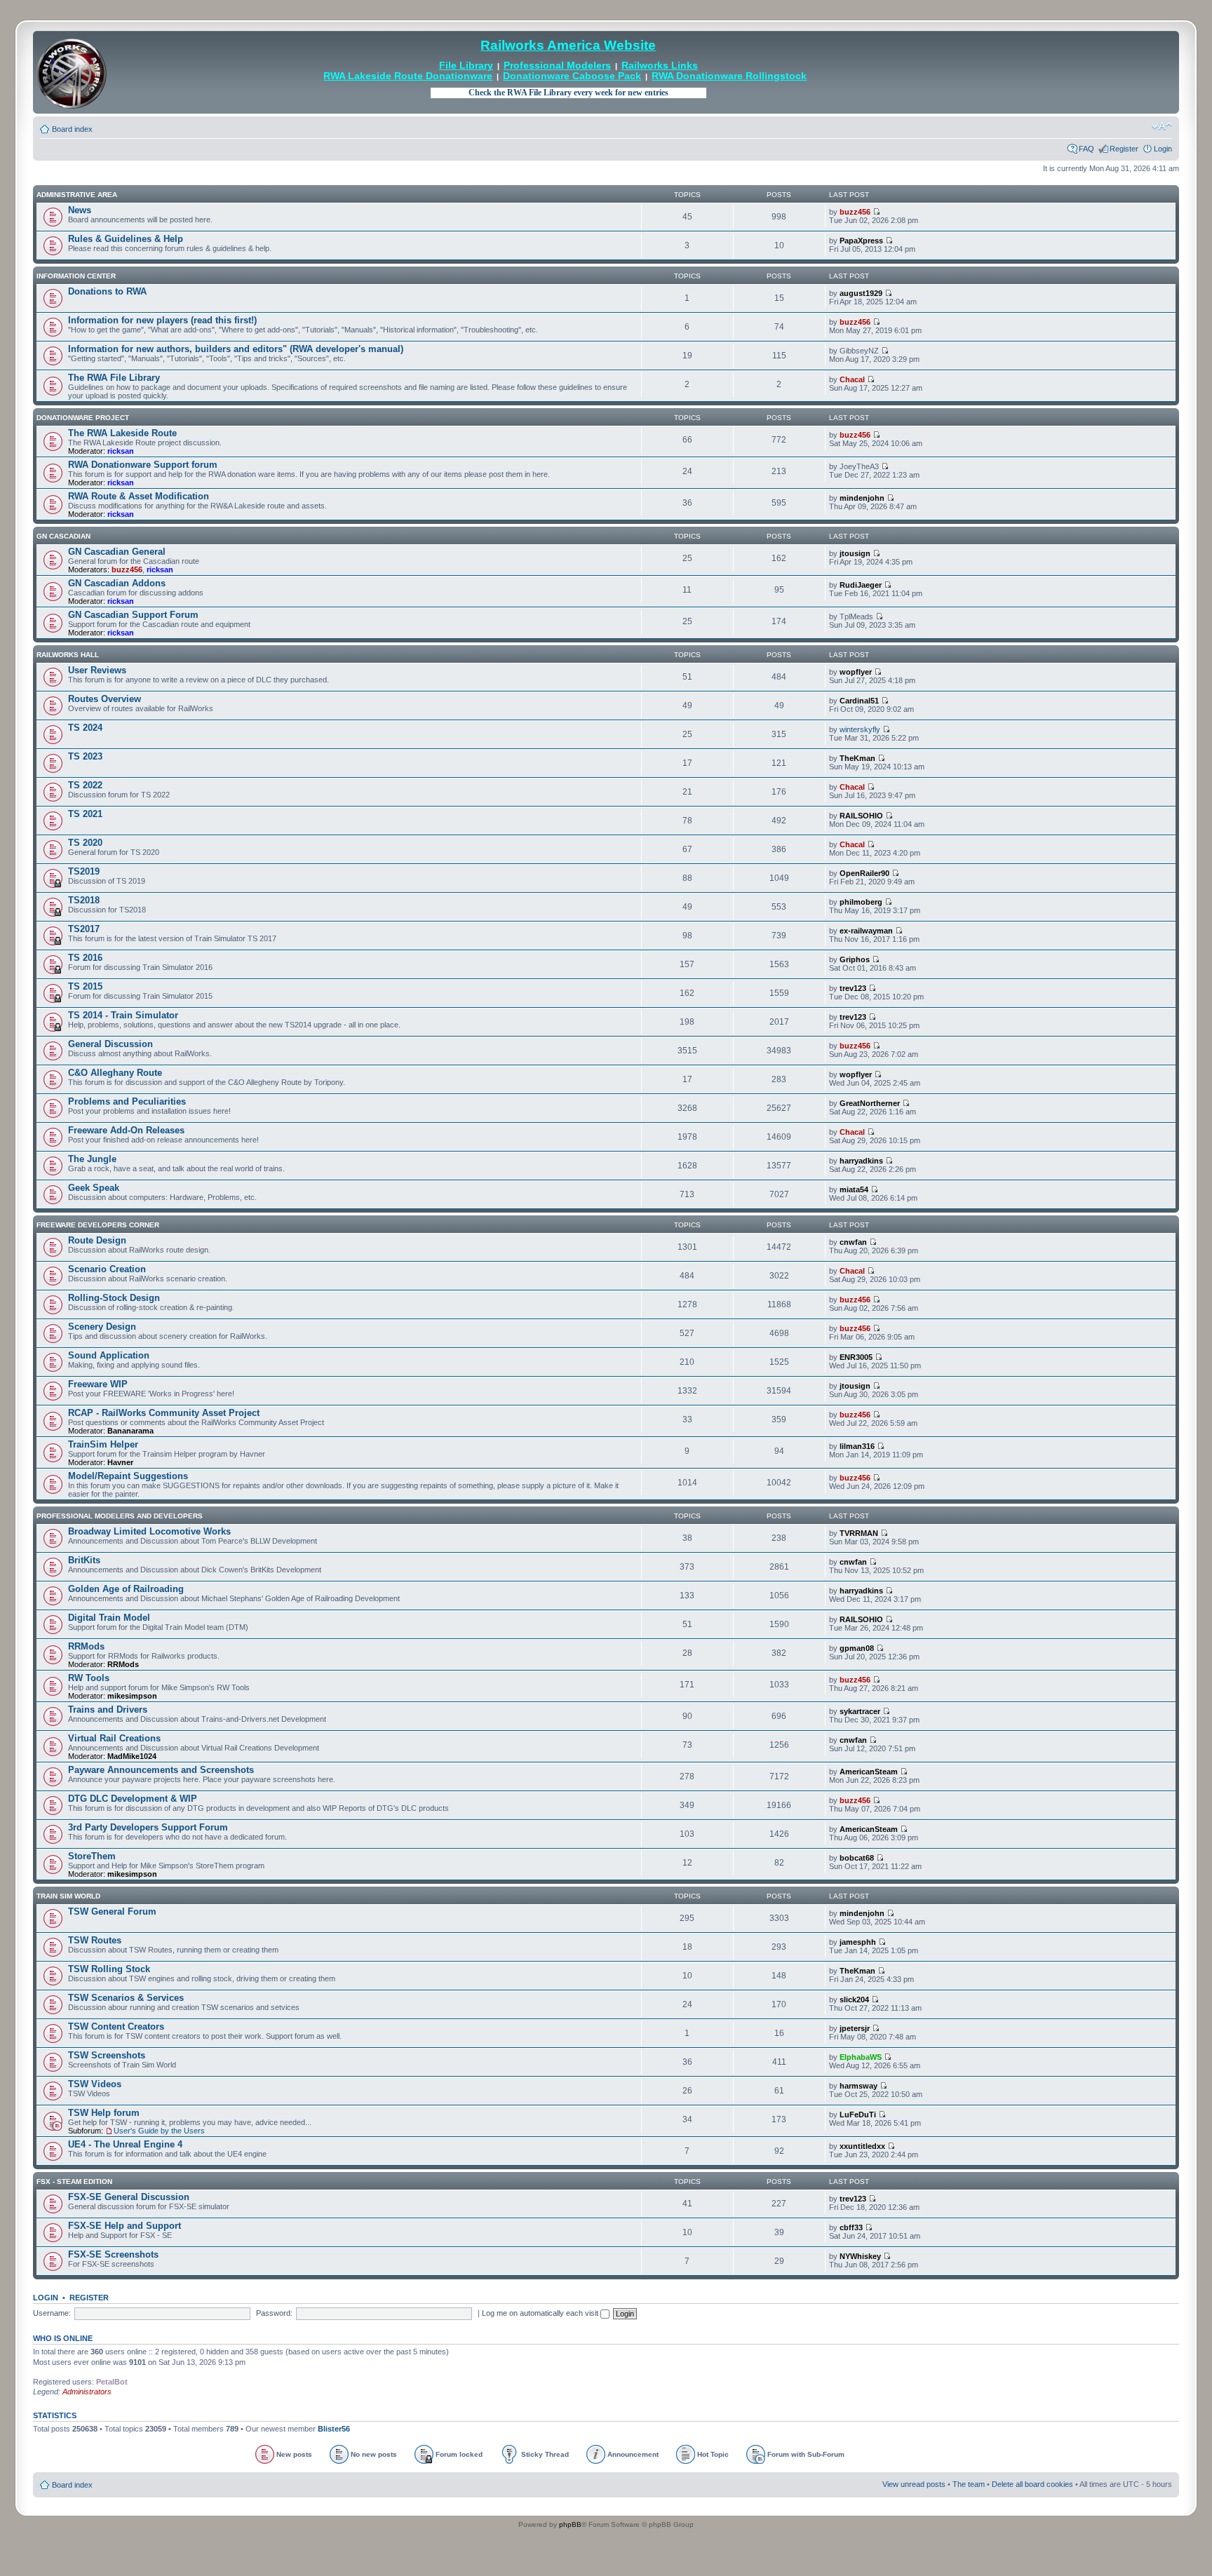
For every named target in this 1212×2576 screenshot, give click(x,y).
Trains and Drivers (108, 1710)
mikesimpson (132, 1696)
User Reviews (97, 670)
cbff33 (851, 2227)
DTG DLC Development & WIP (133, 1799)
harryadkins (861, 1161)
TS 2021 (85, 814)
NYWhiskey (860, 2256)
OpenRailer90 (864, 873)
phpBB (570, 2524)
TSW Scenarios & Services (126, 1998)
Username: (52, 2313)
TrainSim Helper (103, 1444)
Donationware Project (83, 418)
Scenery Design (102, 1327)
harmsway (858, 2086)
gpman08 (857, 1648)
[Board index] (72, 72)
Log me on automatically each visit (541, 2313)
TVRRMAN (859, 1533)
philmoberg (861, 902)
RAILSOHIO (861, 816)
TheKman (857, 758)
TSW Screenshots (107, 2055)
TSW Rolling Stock (109, 1969)
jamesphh (858, 1942)
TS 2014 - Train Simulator (123, 1015)
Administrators (87, 2392)
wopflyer (856, 672)
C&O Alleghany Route (115, 1073)
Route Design (97, 1240)
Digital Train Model (109, 1618)
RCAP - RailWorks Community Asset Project (164, 1413)
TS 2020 (85, 843)
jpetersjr (855, 2028)
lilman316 (857, 1446)
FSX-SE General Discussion (129, 2197)
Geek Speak (94, 1188)
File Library (466, 66)
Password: (274, 2313)
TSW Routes (95, 1940)
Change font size (1162, 126)
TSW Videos (95, 2084)
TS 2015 (85, 986)
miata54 (854, 1189)
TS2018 (84, 900)
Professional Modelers (557, 66)
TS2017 (84, 929)
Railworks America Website (568, 45)
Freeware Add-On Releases (126, 1130)
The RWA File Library (114, 378)
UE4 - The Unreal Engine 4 (125, 2144)
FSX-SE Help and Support (124, 2226)
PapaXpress (861, 241)
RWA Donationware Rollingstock (729, 76)
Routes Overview (105, 699)
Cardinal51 (859, 701)
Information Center (76, 276)
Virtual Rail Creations (114, 1738)
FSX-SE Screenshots (113, 2254)
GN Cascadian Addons (117, 583)
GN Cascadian (63, 536)
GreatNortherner (870, 1103)
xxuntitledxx (862, 2146)
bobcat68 (857, 1858)
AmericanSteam (869, 1772)
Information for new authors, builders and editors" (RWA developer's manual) (236, 349)
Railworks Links (660, 66)
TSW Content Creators (116, 2027)
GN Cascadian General (117, 552)
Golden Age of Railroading (126, 1589)
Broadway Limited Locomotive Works (149, 1531)
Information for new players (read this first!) (162, 320)
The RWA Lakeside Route (122, 433)
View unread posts (914, 2484)
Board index (72, 129)
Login (1163, 149)
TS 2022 (85, 785)
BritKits (84, 1560)
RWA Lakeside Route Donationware (408, 76)
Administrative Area (77, 195)
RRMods (86, 1646)
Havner (120, 1462)
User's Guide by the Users (159, 2131)
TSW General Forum (112, 1911)
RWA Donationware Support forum (143, 465)
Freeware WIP (98, 1384)
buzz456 (855, 212)
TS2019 (84, 871)
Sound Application (109, 1355)
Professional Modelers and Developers (120, 1516)
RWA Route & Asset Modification (139, 496)
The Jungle (92, 1159)
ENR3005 (856, 1357)
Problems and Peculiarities (127, 1101)
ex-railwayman (866, 931)
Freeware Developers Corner (98, 1225)
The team (969, 2484)
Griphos (855, 959)
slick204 (854, 2000)
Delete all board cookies (1032, 2484)
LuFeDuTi (858, 2115)
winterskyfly (860, 729)
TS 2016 (85, 958)
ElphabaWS (861, 2057)
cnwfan (853, 1242)
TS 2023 (85, 756)
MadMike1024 (132, 1756)
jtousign (855, 553)
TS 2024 (85, 728)
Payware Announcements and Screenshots (161, 1770)
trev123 (853, 988)
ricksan (121, 451)
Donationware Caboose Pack (572, 76)
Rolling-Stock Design (114, 1298)
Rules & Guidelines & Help (126, 239)
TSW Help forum (104, 2113)
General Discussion (110, 1044)
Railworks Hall (68, 655)
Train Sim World (68, 1896)
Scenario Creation (107, 1269)
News (80, 210)
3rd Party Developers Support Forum (148, 1827)
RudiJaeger (861, 585)
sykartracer (860, 1711)
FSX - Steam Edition (74, 2181)
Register (1124, 149)
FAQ (1086, 149)
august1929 (861, 293)
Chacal (852, 379)
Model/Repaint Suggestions (128, 1476)
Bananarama (130, 1431)
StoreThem (92, 1856)
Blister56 (334, 2429)
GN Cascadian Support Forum (133, 615)
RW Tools (89, 1678)
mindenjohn (862, 498)
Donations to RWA (107, 291)
